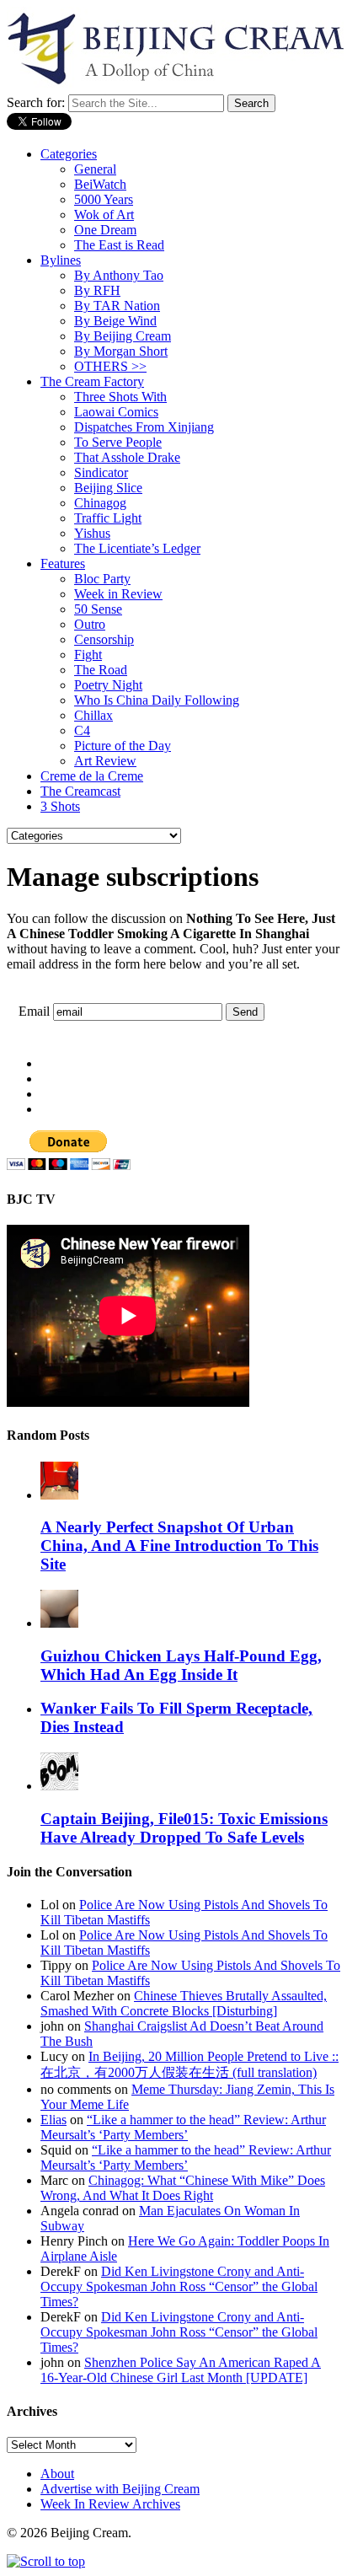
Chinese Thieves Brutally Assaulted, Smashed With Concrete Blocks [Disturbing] (184, 2003)
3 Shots (60, 806)
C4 (82, 730)
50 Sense (98, 609)
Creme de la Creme (92, 776)
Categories (69, 154)
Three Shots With (120, 397)
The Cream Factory (92, 381)
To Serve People (118, 442)
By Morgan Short (121, 351)
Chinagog (100, 503)
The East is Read (119, 245)
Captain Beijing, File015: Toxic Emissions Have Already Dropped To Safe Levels (184, 1828)
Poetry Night (108, 685)
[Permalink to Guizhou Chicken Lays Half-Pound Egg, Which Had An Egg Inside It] (59, 1623)
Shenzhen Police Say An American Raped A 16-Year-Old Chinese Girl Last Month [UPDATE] (181, 2370)
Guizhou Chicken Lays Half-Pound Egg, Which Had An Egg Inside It (181, 1665)
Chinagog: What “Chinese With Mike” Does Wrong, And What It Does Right (183, 2188)
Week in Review (118, 594)
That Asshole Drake (127, 457)
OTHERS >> (110, 366)
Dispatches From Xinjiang (144, 427)
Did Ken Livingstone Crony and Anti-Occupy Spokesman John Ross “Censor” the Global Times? (179, 2286)
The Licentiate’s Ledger (137, 548)
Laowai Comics (116, 412)
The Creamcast (80, 791)
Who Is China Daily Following (157, 700)
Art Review (105, 761)
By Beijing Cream (123, 336)
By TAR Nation (117, 306)
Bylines (61, 260)
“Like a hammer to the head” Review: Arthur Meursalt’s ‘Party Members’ (183, 2127)
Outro (90, 624)
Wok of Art (104, 215)
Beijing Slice (108, 488)
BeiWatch (100, 184)
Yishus (92, 533)
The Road (101, 670)
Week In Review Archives (110, 2504)
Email (34, 1011)
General (95, 169)
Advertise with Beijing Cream (120, 2489)
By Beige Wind (115, 321)
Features (63, 563)
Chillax (93, 715)
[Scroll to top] (46, 2561)
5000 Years (104, 199)
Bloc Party (102, 579)
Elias (53, 2120)
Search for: (36, 102)
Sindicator (101, 472)
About (57, 2474)
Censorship (104, 639)
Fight (88, 655)
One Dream (105, 230)
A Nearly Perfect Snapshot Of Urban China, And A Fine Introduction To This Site (179, 1546)
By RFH (97, 290)
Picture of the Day (123, 746)
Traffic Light (108, 518)
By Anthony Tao (119, 275)
